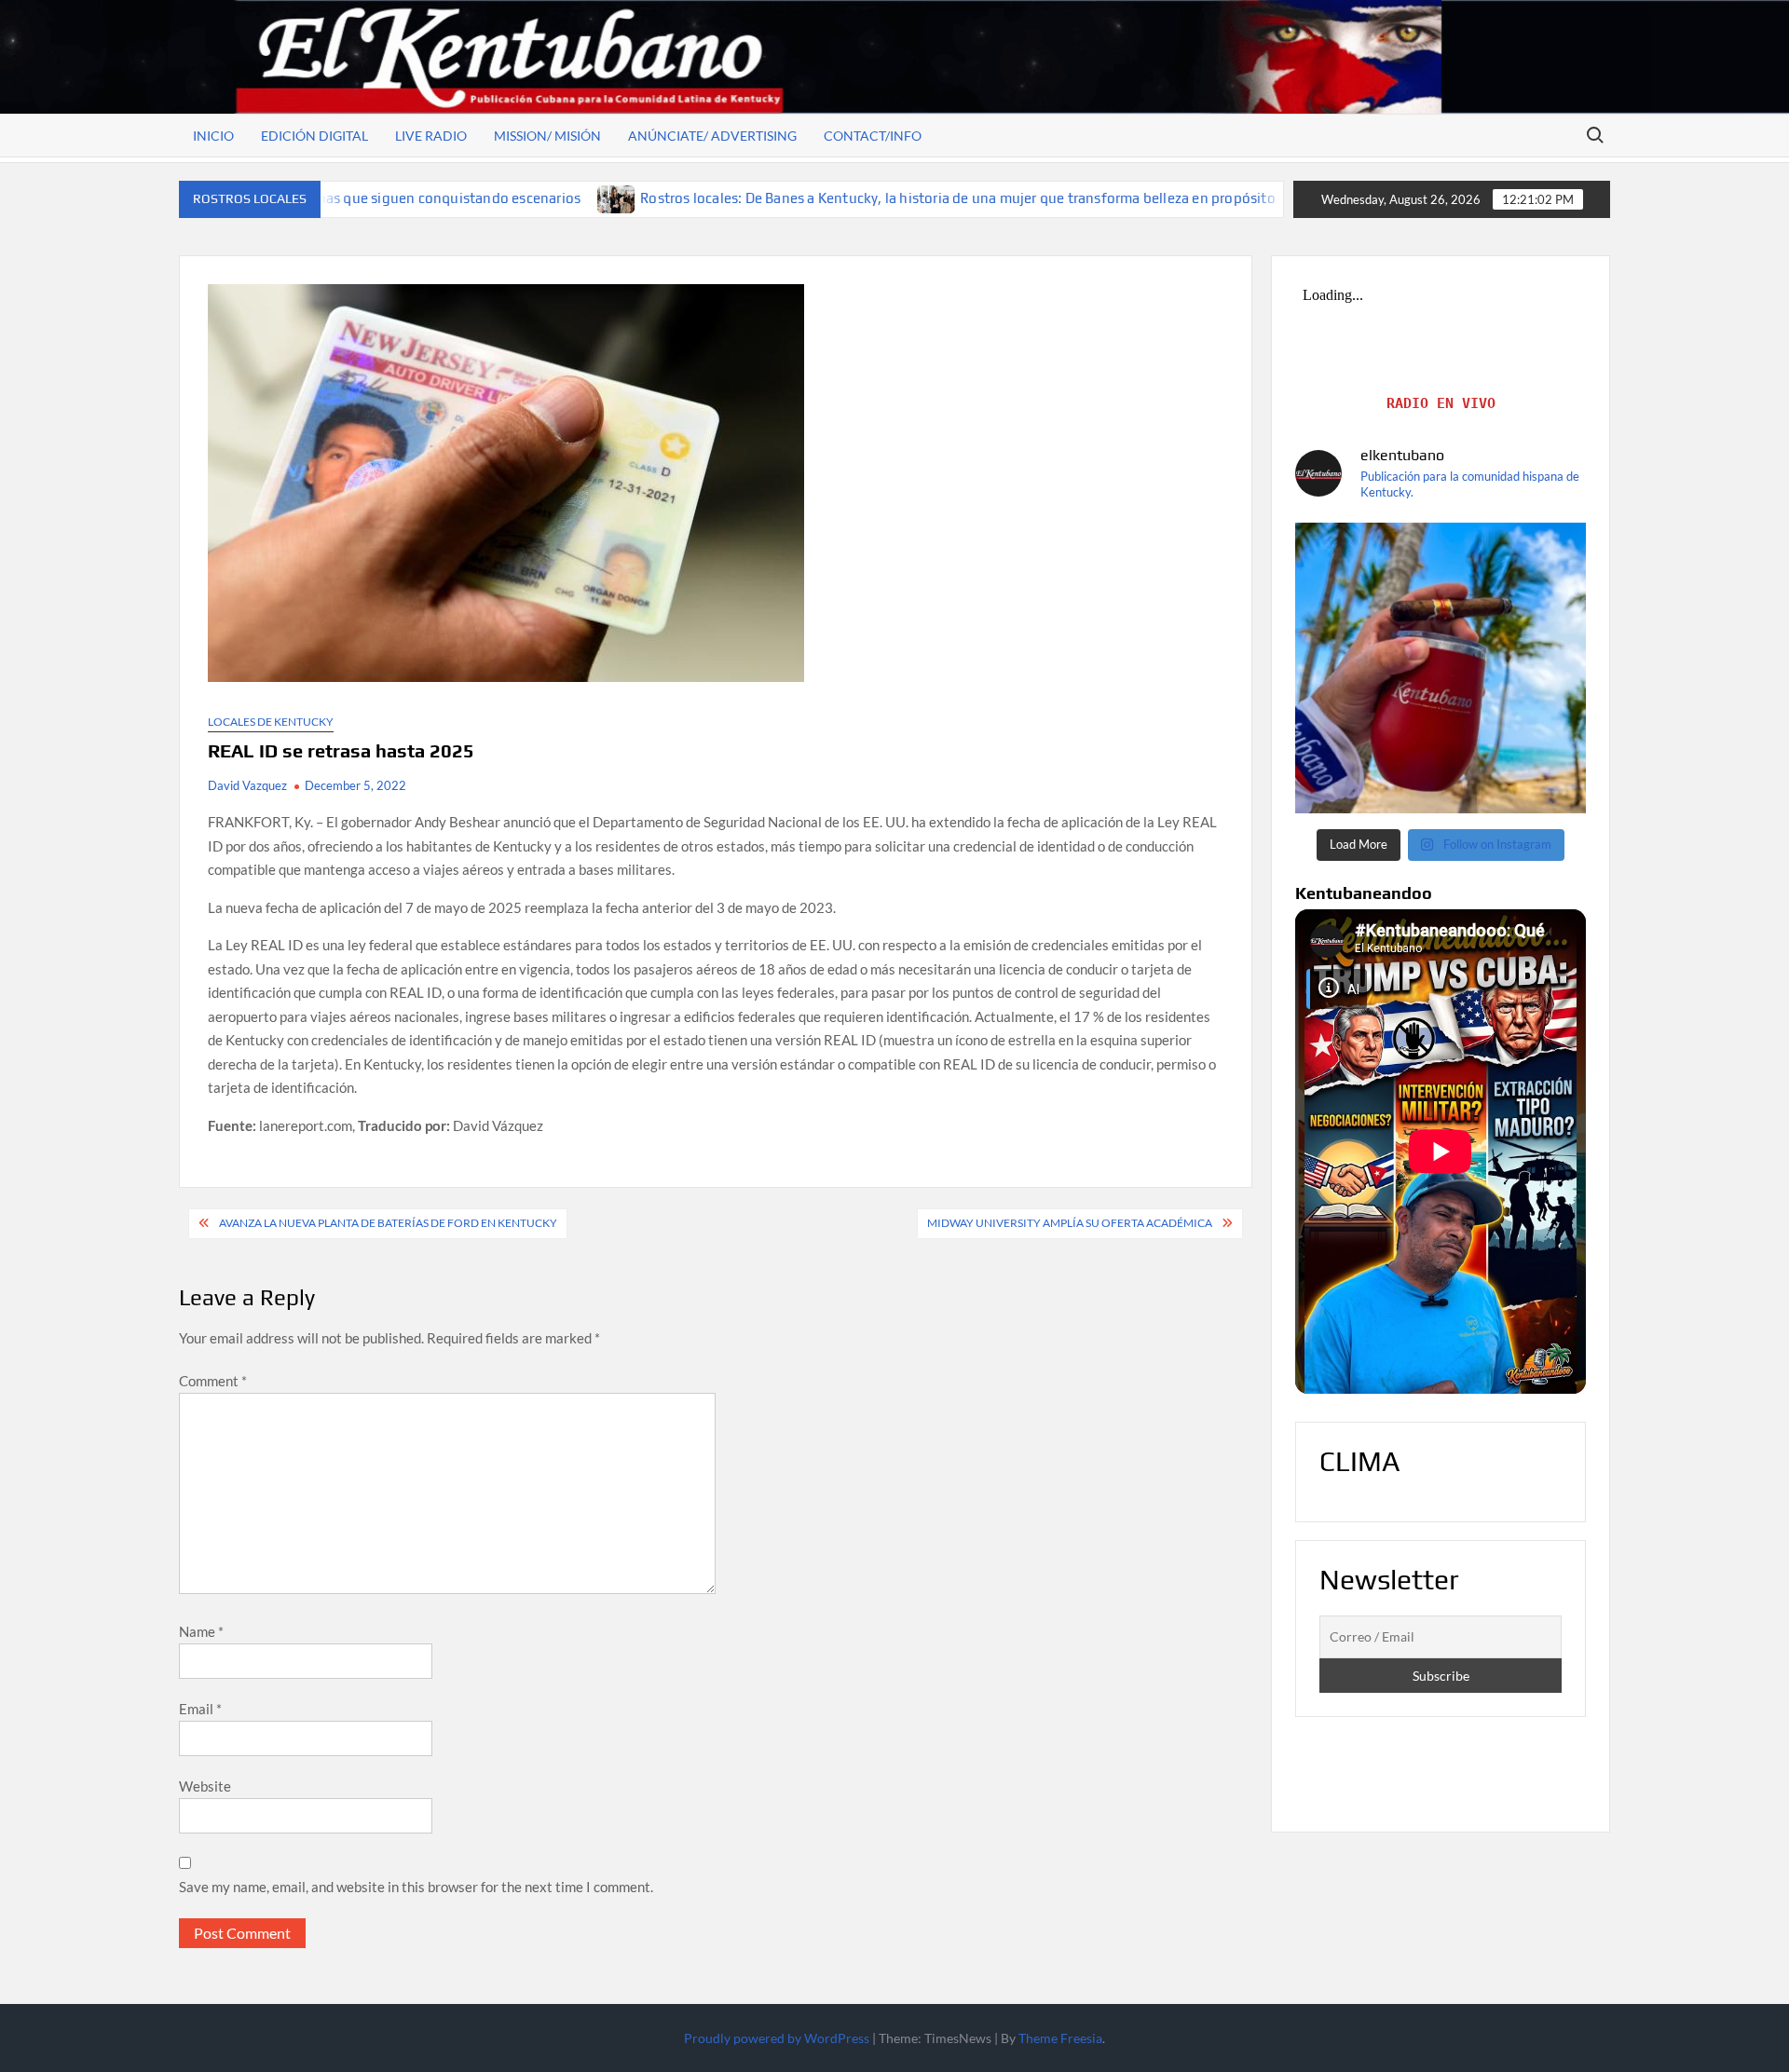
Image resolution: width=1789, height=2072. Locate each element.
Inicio (213, 136)
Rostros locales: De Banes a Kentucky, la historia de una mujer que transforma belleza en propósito (814, 198)
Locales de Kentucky (271, 722)
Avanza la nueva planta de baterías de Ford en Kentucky (388, 1223)
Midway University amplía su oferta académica (1070, 1223)
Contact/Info (873, 136)
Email (200, 1709)
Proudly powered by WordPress (777, 2038)
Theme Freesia (1060, 2038)
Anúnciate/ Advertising (712, 136)
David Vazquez (247, 785)
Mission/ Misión (547, 136)
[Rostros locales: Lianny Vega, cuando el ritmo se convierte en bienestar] (1169, 198)
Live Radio (431, 136)
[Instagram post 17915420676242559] (1441, 668)
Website (205, 1786)
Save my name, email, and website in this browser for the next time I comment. (416, 1887)
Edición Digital (314, 136)
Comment (213, 1381)
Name (201, 1631)
